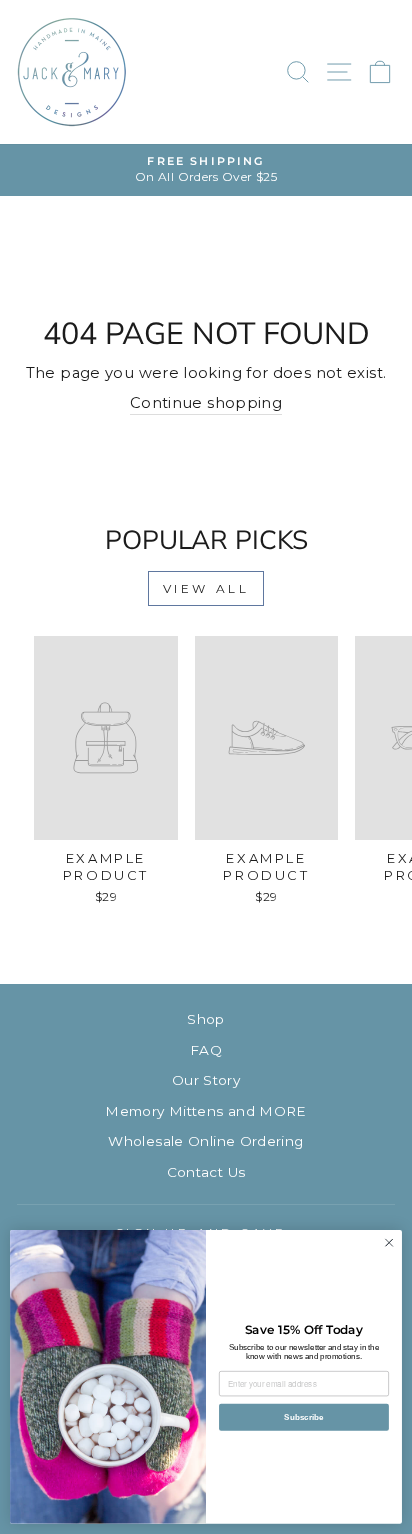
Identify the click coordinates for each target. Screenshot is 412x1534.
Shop (205, 1019)
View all (206, 588)
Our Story (206, 1080)
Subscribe (303, 1417)
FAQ (206, 1050)
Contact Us (206, 1172)
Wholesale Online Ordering (205, 1141)
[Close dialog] (389, 1243)
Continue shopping (206, 403)
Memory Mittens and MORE (205, 1111)
